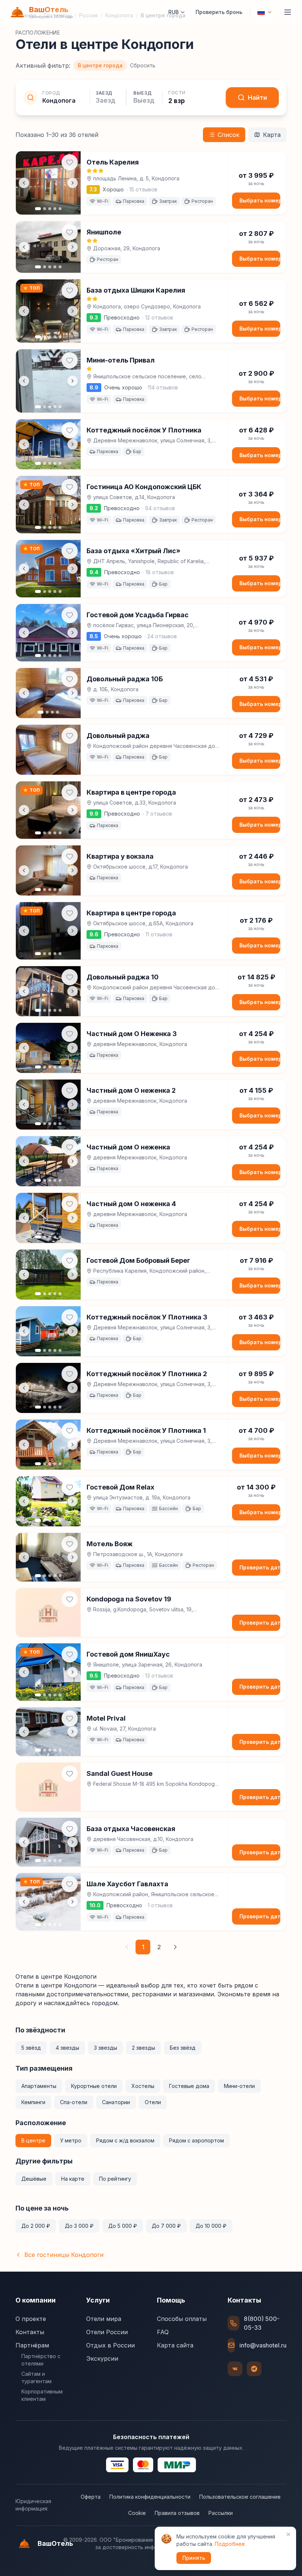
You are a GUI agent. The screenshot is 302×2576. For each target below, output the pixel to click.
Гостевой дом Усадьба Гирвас (138, 615)
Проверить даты (260, 1567)
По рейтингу (115, 2179)
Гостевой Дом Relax (120, 1487)
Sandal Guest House (120, 1773)
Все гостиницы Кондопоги (64, 2255)
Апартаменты (39, 2086)
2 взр (177, 101)
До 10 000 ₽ (211, 2226)
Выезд (142, 93)
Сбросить (143, 65)
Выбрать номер (260, 200)
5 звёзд (31, 2048)
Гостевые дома (189, 2086)
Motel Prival (106, 1718)
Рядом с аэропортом (196, 2140)
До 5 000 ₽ (123, 2226)
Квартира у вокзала (120, 856)
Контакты (30, 2332)
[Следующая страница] (175, 1947)
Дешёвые (34, 2179)
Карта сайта (175, 2345)
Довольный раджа (118, 736)
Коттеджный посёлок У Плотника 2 (147, 1374)
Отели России (107, 2332)
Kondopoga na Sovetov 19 (129, 1599)
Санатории (116, 2102)
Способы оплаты (182, 2319)
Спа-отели (74, 2102)
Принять (194, 2558)
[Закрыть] (288, 2534)
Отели (153, 2102)
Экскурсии (102, 2358)
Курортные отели (94, 2086)
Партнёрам (32, 2345)
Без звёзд (183, 2048)
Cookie (137, 2513)
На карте (73, 2179)
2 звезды (143, 2048)
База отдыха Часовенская (131, 1829)
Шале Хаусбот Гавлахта (127, 1884)
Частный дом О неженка (128, 1147)
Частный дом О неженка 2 (131, 1090)
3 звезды (106, 2048)
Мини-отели (239, 2086)
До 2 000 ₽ (36, 2226)
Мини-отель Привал (121, 360)
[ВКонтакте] (235, 2369)
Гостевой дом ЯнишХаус (128, 1654)
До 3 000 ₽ (79, 2226)
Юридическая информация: (33, 2505)
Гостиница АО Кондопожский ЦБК (144, 487)
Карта (272, 135)
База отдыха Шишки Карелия (136, 290)
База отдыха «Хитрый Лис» (134, 551)
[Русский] (265, 12)
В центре (33, 2140)
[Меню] (288, 12)
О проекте (31, 2319)
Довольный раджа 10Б (125, 679)
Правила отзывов (177, 2513)
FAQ (163, 2332)
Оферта (91, 2497)
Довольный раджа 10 (123, 977)
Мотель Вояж (110, 1544)
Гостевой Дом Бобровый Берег (138, 1260)
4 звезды (67, 2048)
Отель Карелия (113, 162)
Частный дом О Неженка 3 (132, 1034)
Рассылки (221, 2513)
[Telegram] (254, 2369)
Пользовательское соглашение (240, 2497)
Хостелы (143, 2086)
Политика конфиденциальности (150, 2497)
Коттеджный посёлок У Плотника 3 (147, 1317)
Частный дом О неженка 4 (131, 1204)
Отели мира (104, 2319)
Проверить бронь (219, 12)
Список (229, 135)
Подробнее (230, 2544)
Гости (177, 93)
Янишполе (104, 232)
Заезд (104, 93)
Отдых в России (110, 2345)
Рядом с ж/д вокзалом (125, 2140)
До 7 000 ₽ (166, 2226)
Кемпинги (33, 2102)
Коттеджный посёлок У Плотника (144, 430)
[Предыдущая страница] (127, 1947)
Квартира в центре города (131, 792)
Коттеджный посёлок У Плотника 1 (146, 1430)
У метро (71, 2140)
